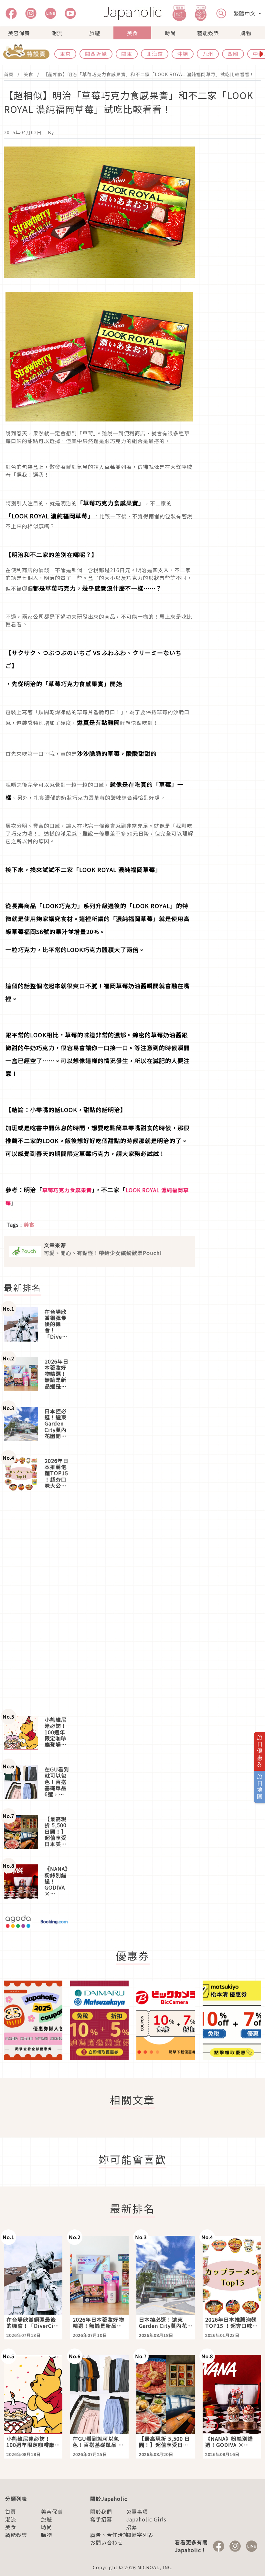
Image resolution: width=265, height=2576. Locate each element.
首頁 (9, 74)
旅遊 (95, 33)
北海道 (155, 54)
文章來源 (55, 1245)
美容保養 (19, 33)
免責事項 (137, 2511)
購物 (246, 33)
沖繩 (183, 54)
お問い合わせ (107, 2542)
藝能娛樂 (208, 33)
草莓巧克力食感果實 (67, 1190)
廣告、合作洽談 (109, 2535)
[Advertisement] (36, 1603)
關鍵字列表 (140, 2535)
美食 (132, 33)
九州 (208, 54)
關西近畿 (96, 54)
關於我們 (101, 2511)
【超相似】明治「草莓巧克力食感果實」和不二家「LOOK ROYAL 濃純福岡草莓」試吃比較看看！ (149, 74)
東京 (65, 54)
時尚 (170, 33)
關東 (127, 54)
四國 (233, 54)
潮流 (57, 33)
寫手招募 (101, 2519)
